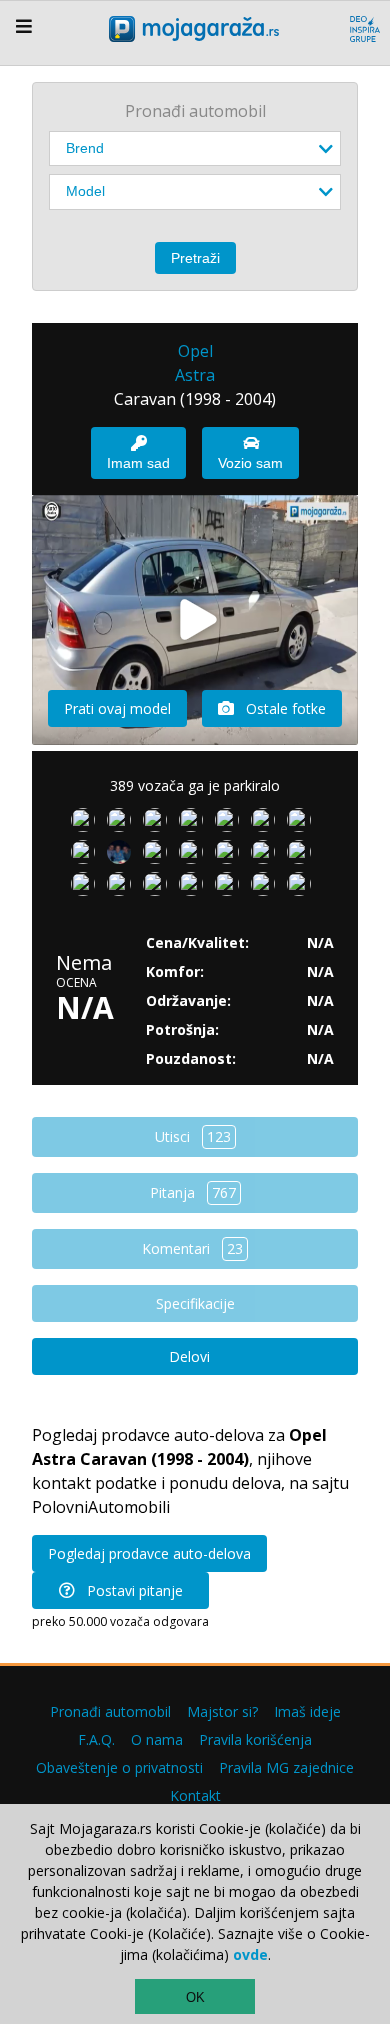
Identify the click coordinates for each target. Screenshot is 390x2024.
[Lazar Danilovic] (159, 888)
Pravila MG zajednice (286, 1767)
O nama (157, 1739)
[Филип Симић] (123, 856)
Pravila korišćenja (255, 1739)
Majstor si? (222, 1711)
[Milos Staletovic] (87, 888)
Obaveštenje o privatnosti (119, 1767)
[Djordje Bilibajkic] (159, 824)
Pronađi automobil (110, 1711)
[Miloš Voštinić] (267, 856)
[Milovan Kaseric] (231, 824)
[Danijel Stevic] (87, 856)
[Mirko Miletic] (195, 824)
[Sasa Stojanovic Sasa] (267, 888)
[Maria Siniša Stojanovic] (159, 856)
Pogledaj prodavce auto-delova (149, 1553)
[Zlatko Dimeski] (87, 824)
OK (195, 1997)
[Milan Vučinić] (303, 888)
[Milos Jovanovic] (267, 824)
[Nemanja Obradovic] (303, 856)
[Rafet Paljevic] (123, 824)
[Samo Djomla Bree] (231, 888)
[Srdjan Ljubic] (303, 824)
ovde (250, 1954)
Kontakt (195, 1795)
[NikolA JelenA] (123, 888)
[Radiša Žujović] (231, 856)
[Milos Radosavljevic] (195, 856)
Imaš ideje (307, 1711)
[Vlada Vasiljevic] (195, 888)
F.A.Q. (96, 1739)
